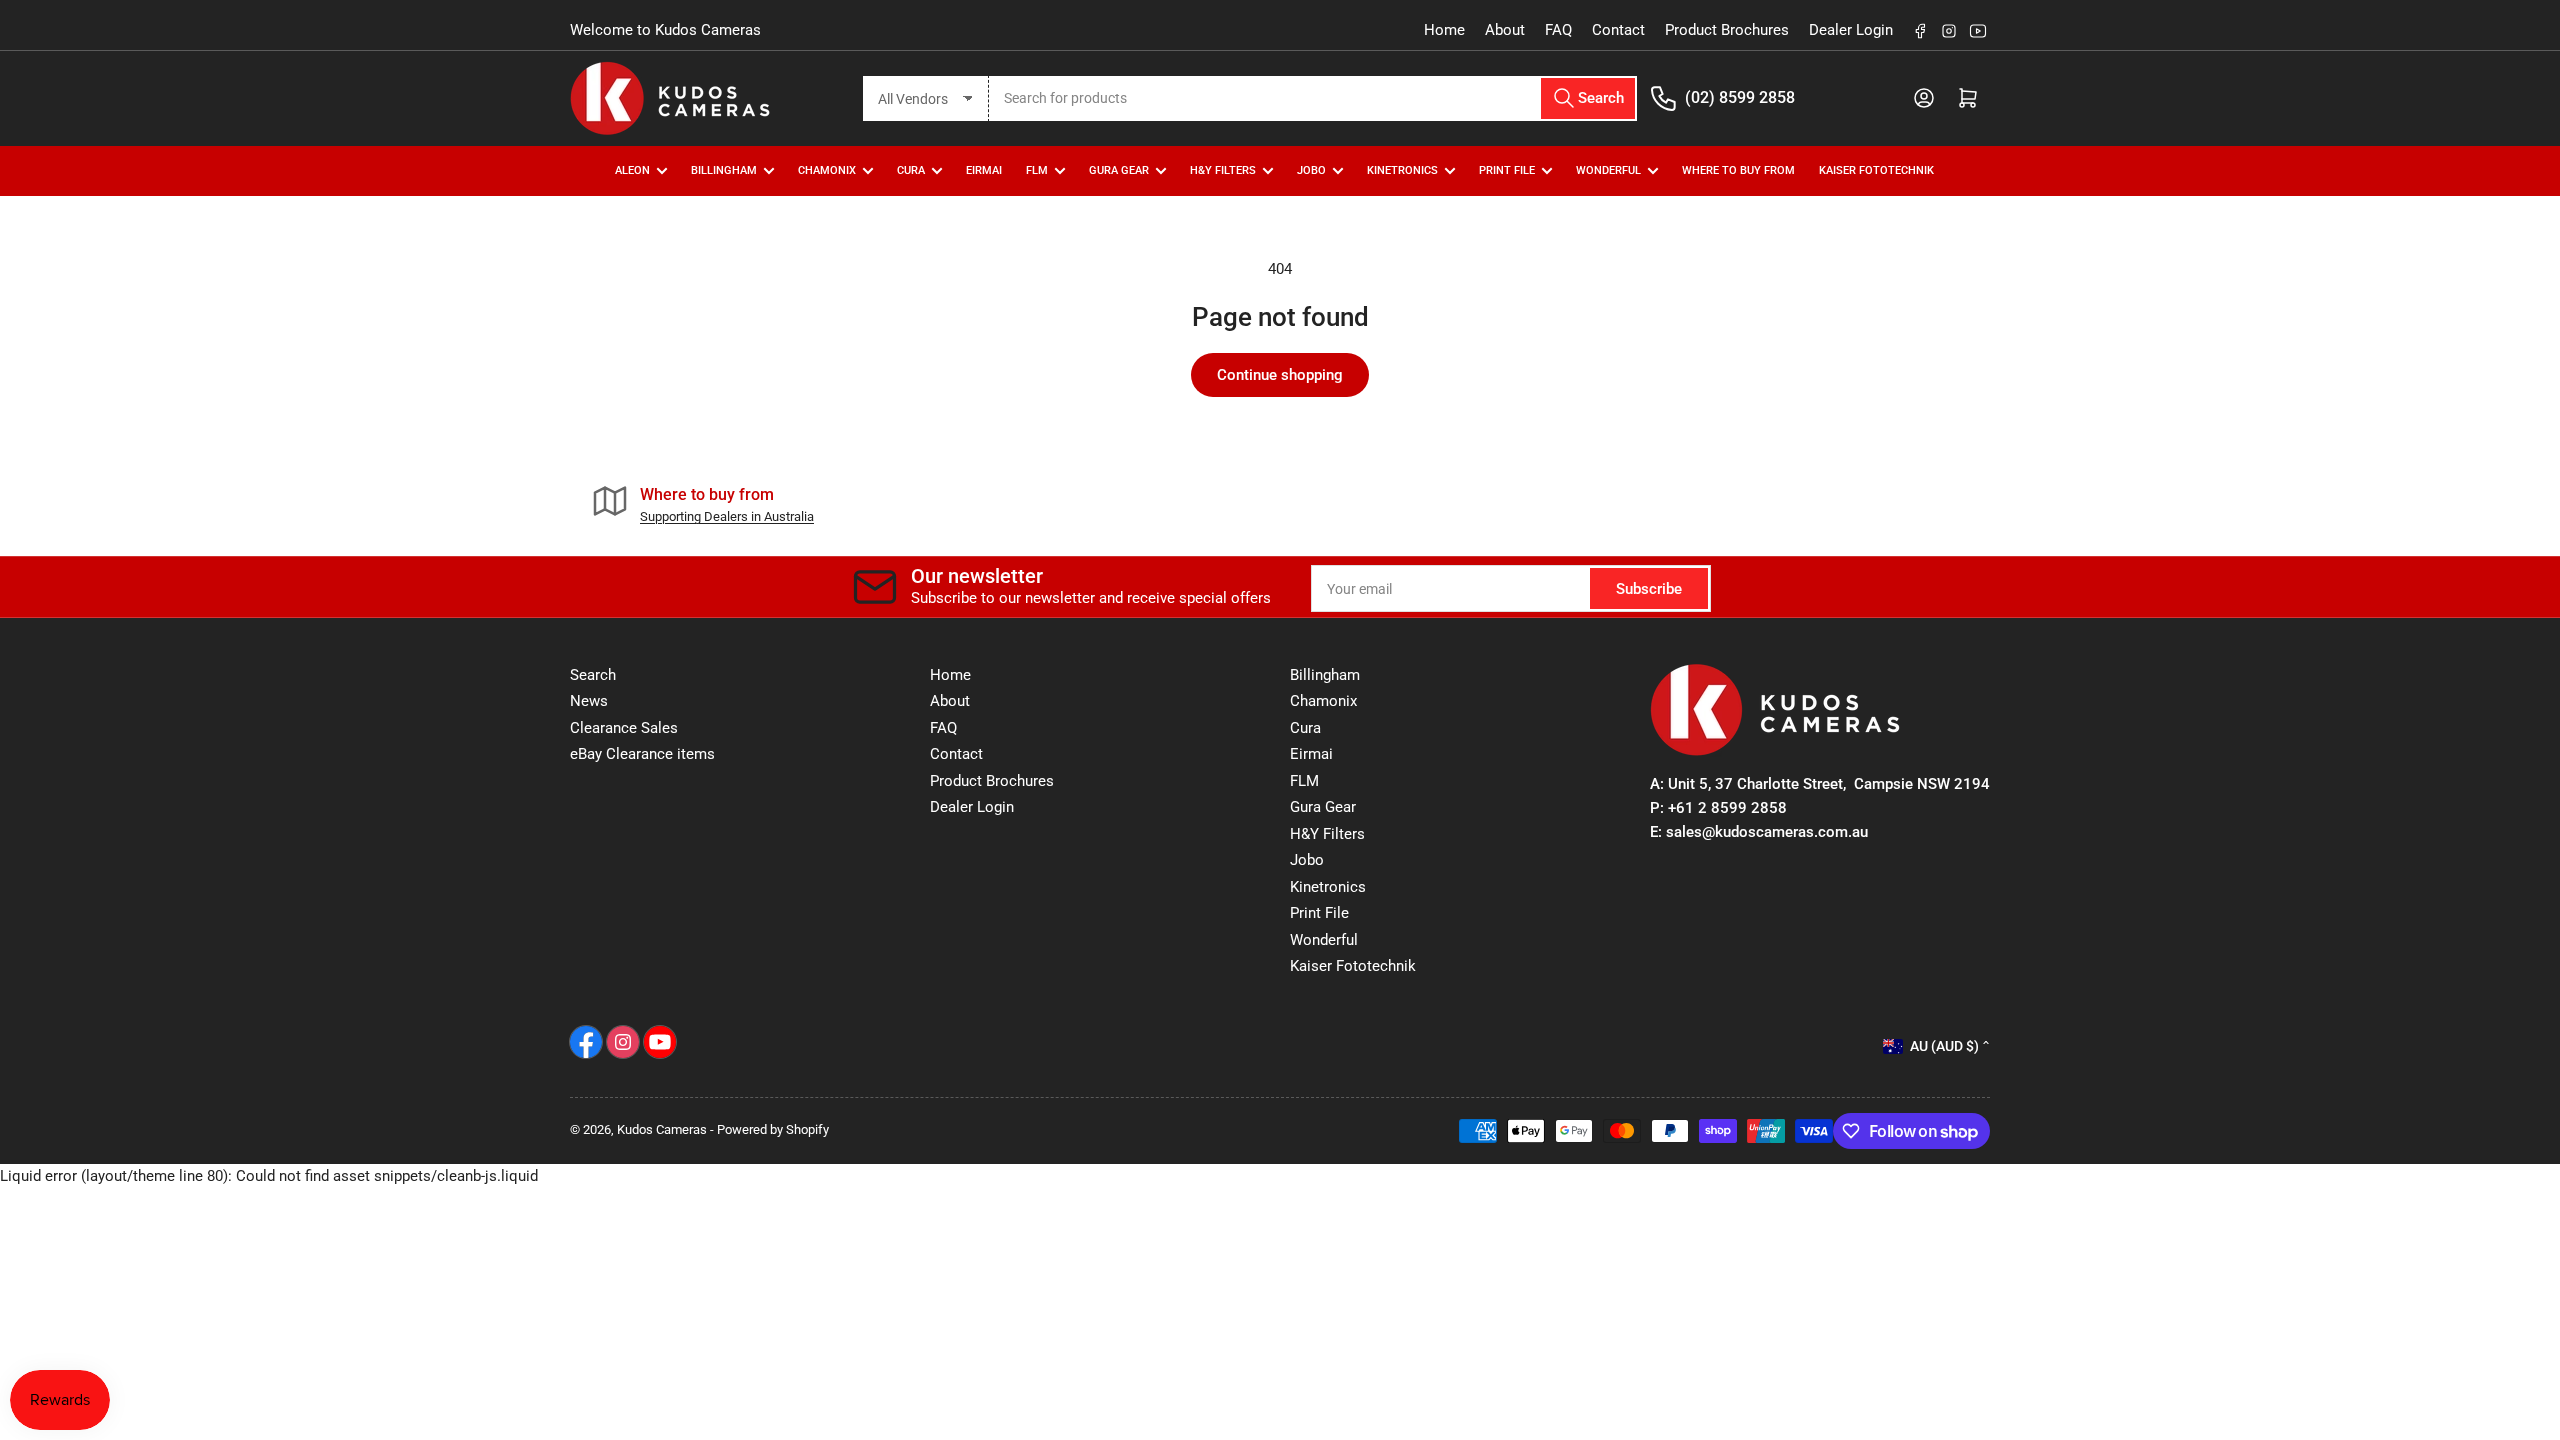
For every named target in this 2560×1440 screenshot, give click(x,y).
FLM (1037, 170)
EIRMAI (984, 170)
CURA (911, 170)
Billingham (724, 170)
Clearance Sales (624, 728)
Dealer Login (1851, 30)
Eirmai (1311, 754)
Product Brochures (1727, 30)
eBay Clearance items (642, 754)
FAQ (1558, 30)
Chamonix (1323, 701)
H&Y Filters (1223, 170)
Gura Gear (1119, 170)
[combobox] (1313, 98)
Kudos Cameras (662, 1129)
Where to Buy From (1738, 170)
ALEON (632, 170)
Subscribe (1649, 589)
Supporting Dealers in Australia (727, 516)
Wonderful (1324, 940)
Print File (1507, 170)
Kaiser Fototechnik (1876, 170)
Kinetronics (1402, 170)
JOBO (1311, 170)
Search (593, 675)
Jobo (1307, 860)
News (589, 701)
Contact (1618, 30)
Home (1444, 30)
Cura (1305, 728)
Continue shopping (1280, 375)
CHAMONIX (827, 170)
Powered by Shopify (773, 1129)
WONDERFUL (1608, 170)
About (1505, 30)
